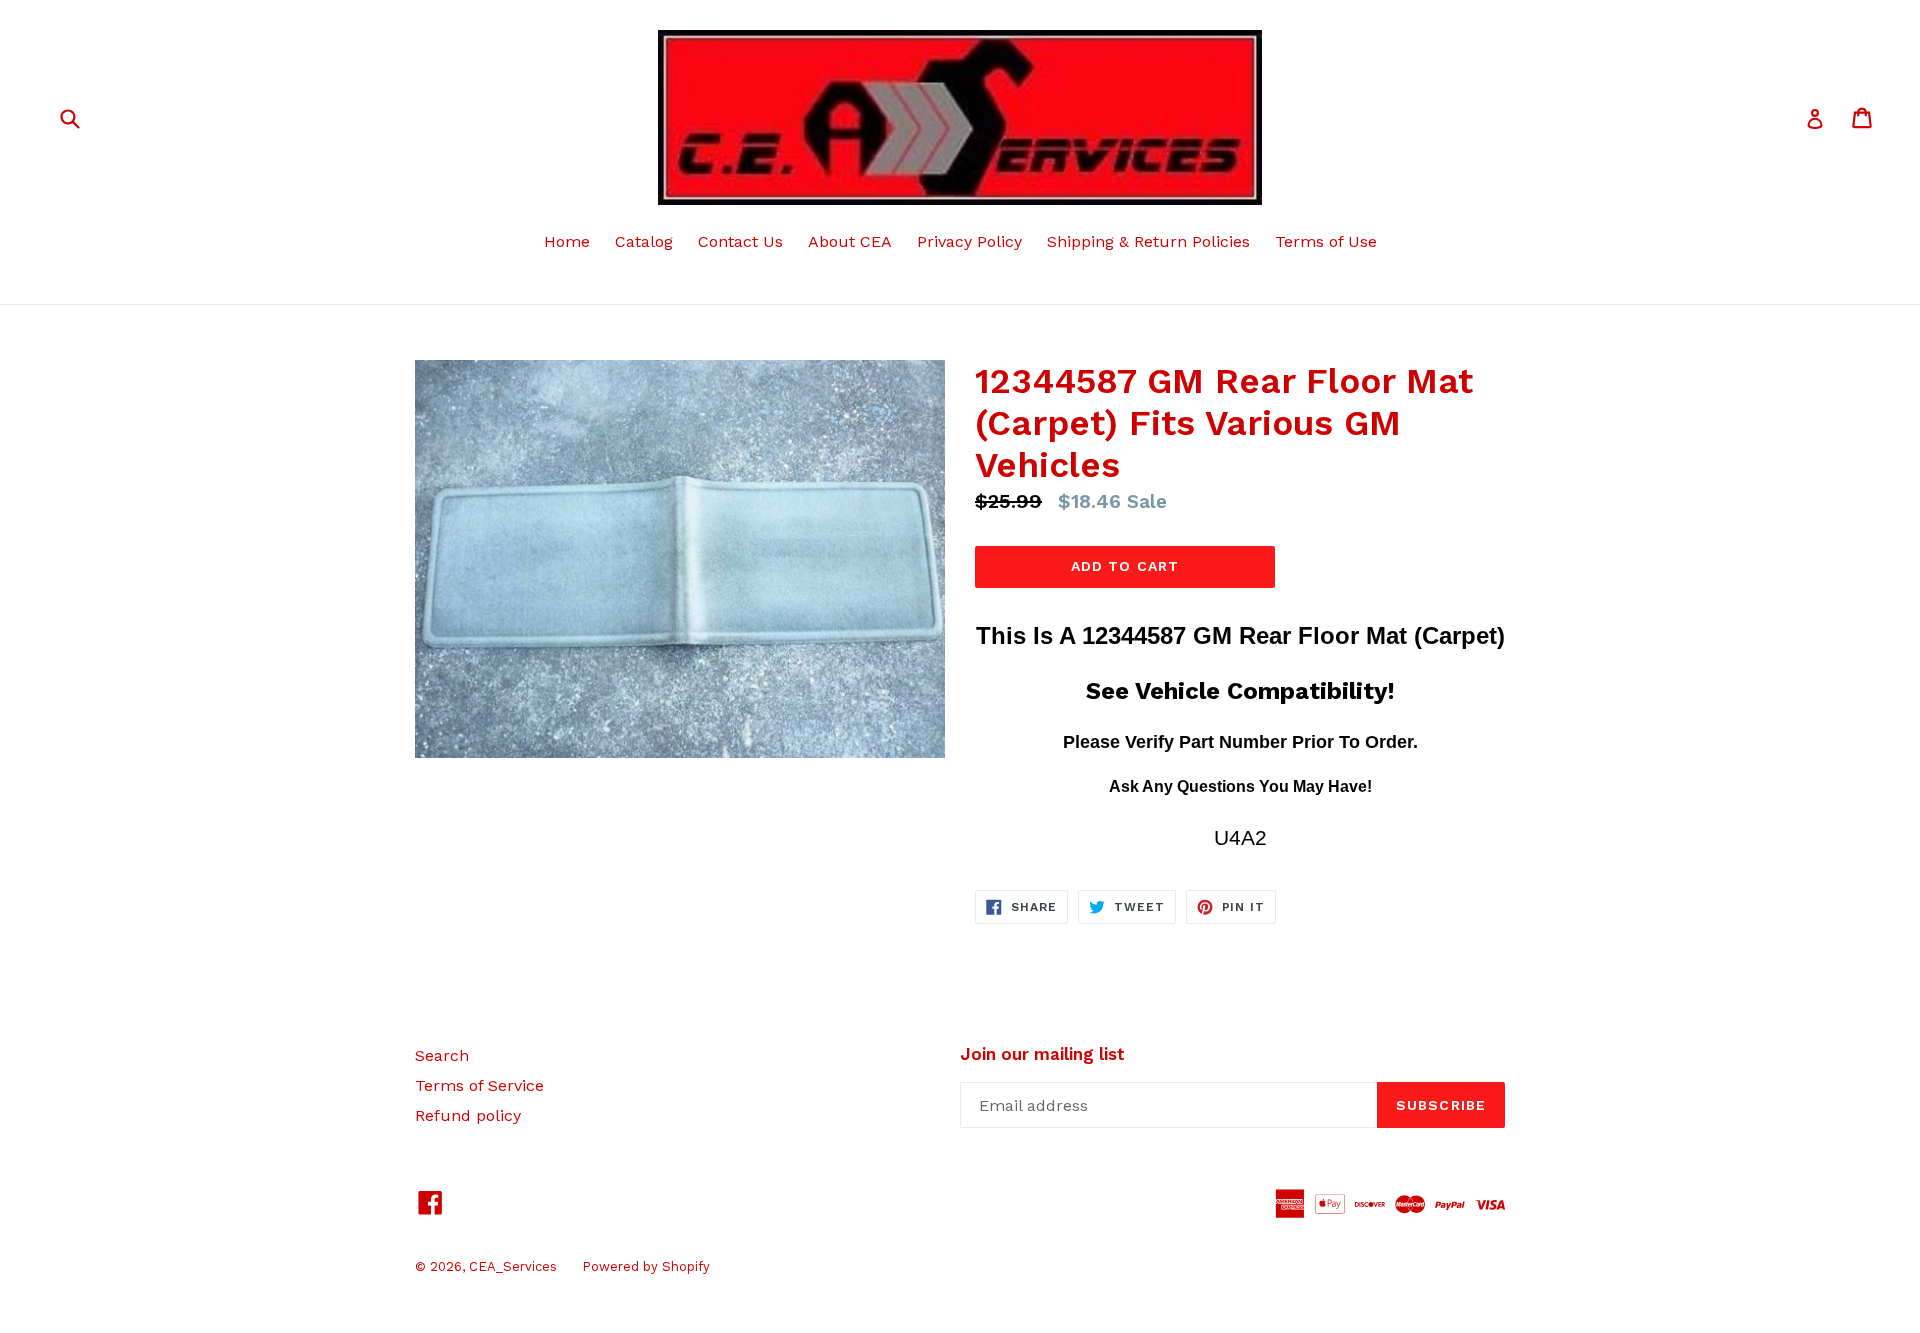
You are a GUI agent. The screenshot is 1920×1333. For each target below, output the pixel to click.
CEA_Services (513, 1266)
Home (567, 241)
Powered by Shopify (646, 1266)
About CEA (850, 241)
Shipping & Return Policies (1148, 241)
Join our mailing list (1042, 1054)
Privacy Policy (969, 241)
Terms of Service (479, 1085)
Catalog (644, 241)
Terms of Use (1326, 241)
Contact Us (740, 241)
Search (442, 1055)
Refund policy (468, 1115)
